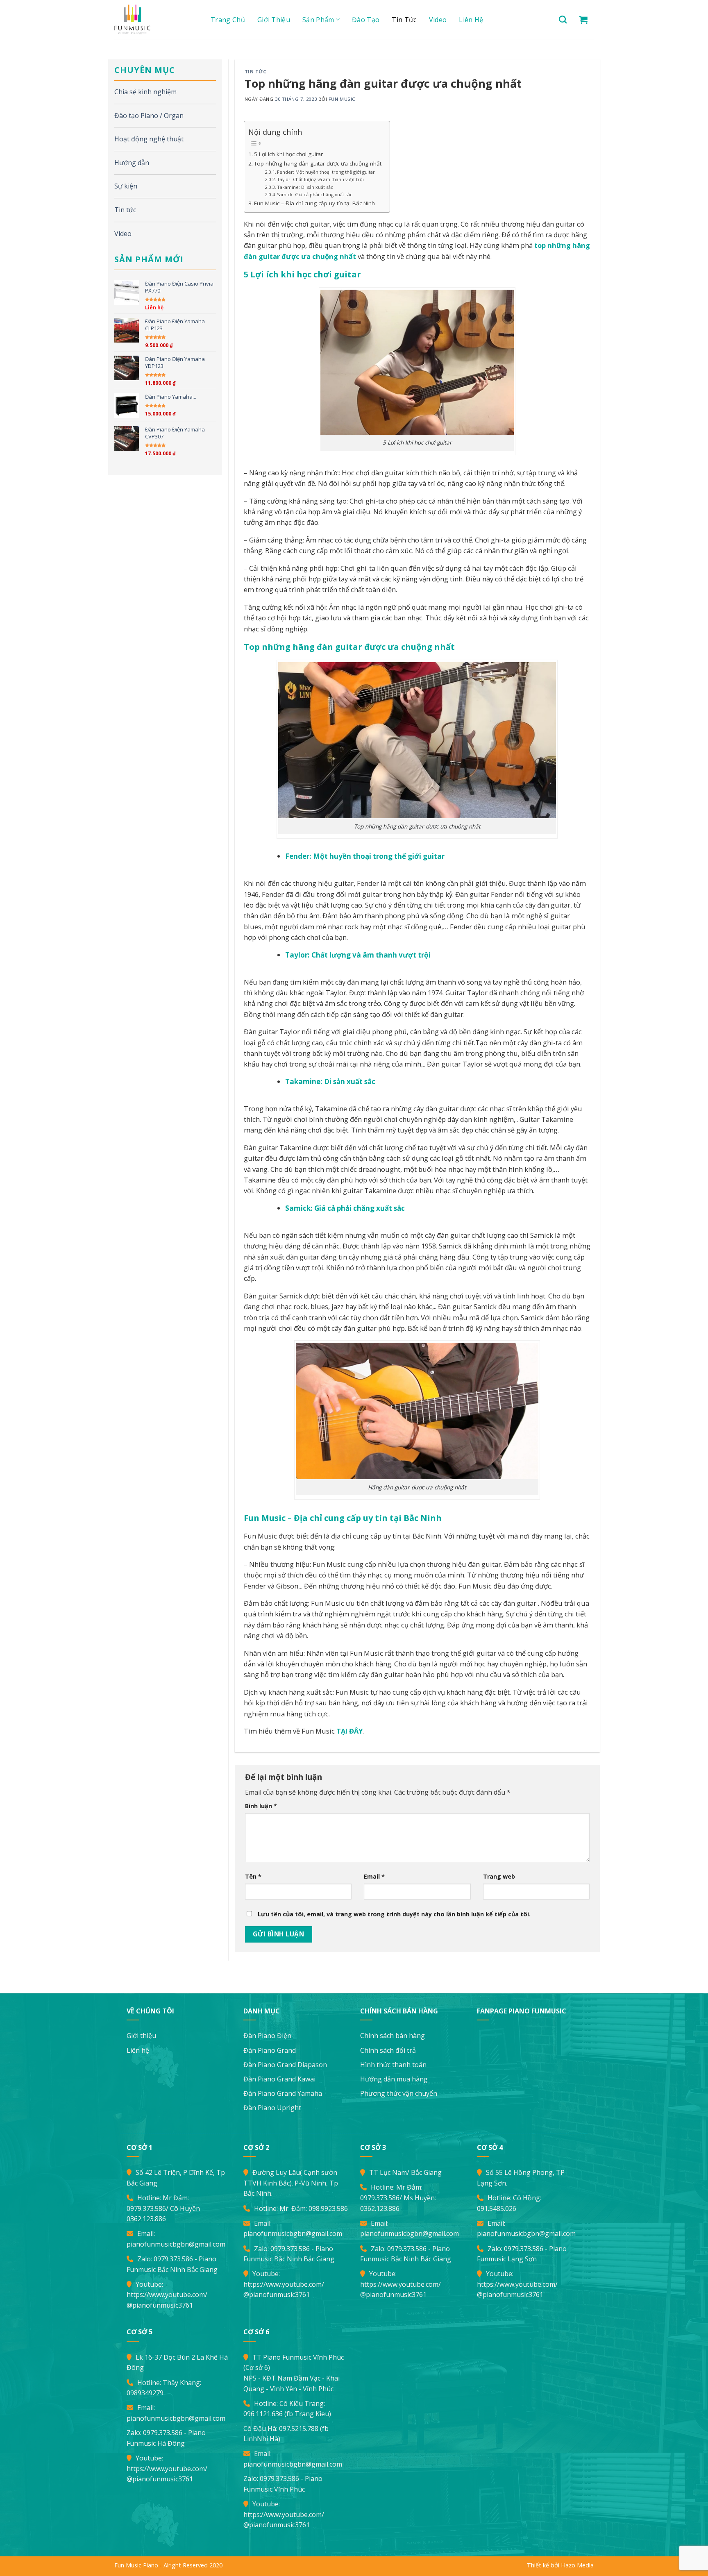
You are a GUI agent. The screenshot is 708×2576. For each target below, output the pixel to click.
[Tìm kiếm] (563, 19)
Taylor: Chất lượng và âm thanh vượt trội (320, 179)
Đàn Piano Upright (272, 2108)
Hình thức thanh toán (393, 2065)
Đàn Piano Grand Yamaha (283, 2093)
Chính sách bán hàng (393, 2036)
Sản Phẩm (318, 20)
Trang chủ (228, 20)
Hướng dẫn (132, 163)
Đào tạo (366, 20)
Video (438, 20)
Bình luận (261, 1806)
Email (374, 1876)
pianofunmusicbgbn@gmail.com (176, 2244)
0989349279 (145, 2393)
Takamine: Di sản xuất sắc (305, 187)
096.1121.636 (263, 2414)
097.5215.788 (299, 2428)
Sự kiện (126, 186)
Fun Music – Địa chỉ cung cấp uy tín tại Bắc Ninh (314, 203)
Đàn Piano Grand (270, 2050)
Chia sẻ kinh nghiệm (145, 92)
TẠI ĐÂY (349, 1731)
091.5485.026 (497, 2208)
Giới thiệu (274, 20)
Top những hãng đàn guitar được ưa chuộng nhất (318, 163)
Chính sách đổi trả (388, 2050)
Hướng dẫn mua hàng (394, 2079)
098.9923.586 (328, 2208)
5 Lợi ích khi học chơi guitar (288, 154)
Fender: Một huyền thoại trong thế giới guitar (326, 172)
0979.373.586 (146, 2208)
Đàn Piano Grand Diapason (285, 2065)
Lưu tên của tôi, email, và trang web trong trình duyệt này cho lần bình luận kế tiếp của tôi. (394, 1914)
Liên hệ (471, 20)
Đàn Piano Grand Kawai (279, 2079)
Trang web (499, 1876)
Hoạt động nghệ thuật (149, 139)
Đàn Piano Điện (267, 2036)
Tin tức (404, 20)
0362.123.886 (146, 2219)
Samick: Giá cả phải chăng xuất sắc (315, 194)
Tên (253, 1876)
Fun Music (342, 99)
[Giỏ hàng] (583, 20)
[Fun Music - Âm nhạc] (153, 19)
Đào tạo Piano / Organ (149, 116)
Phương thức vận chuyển (399, 2093)
